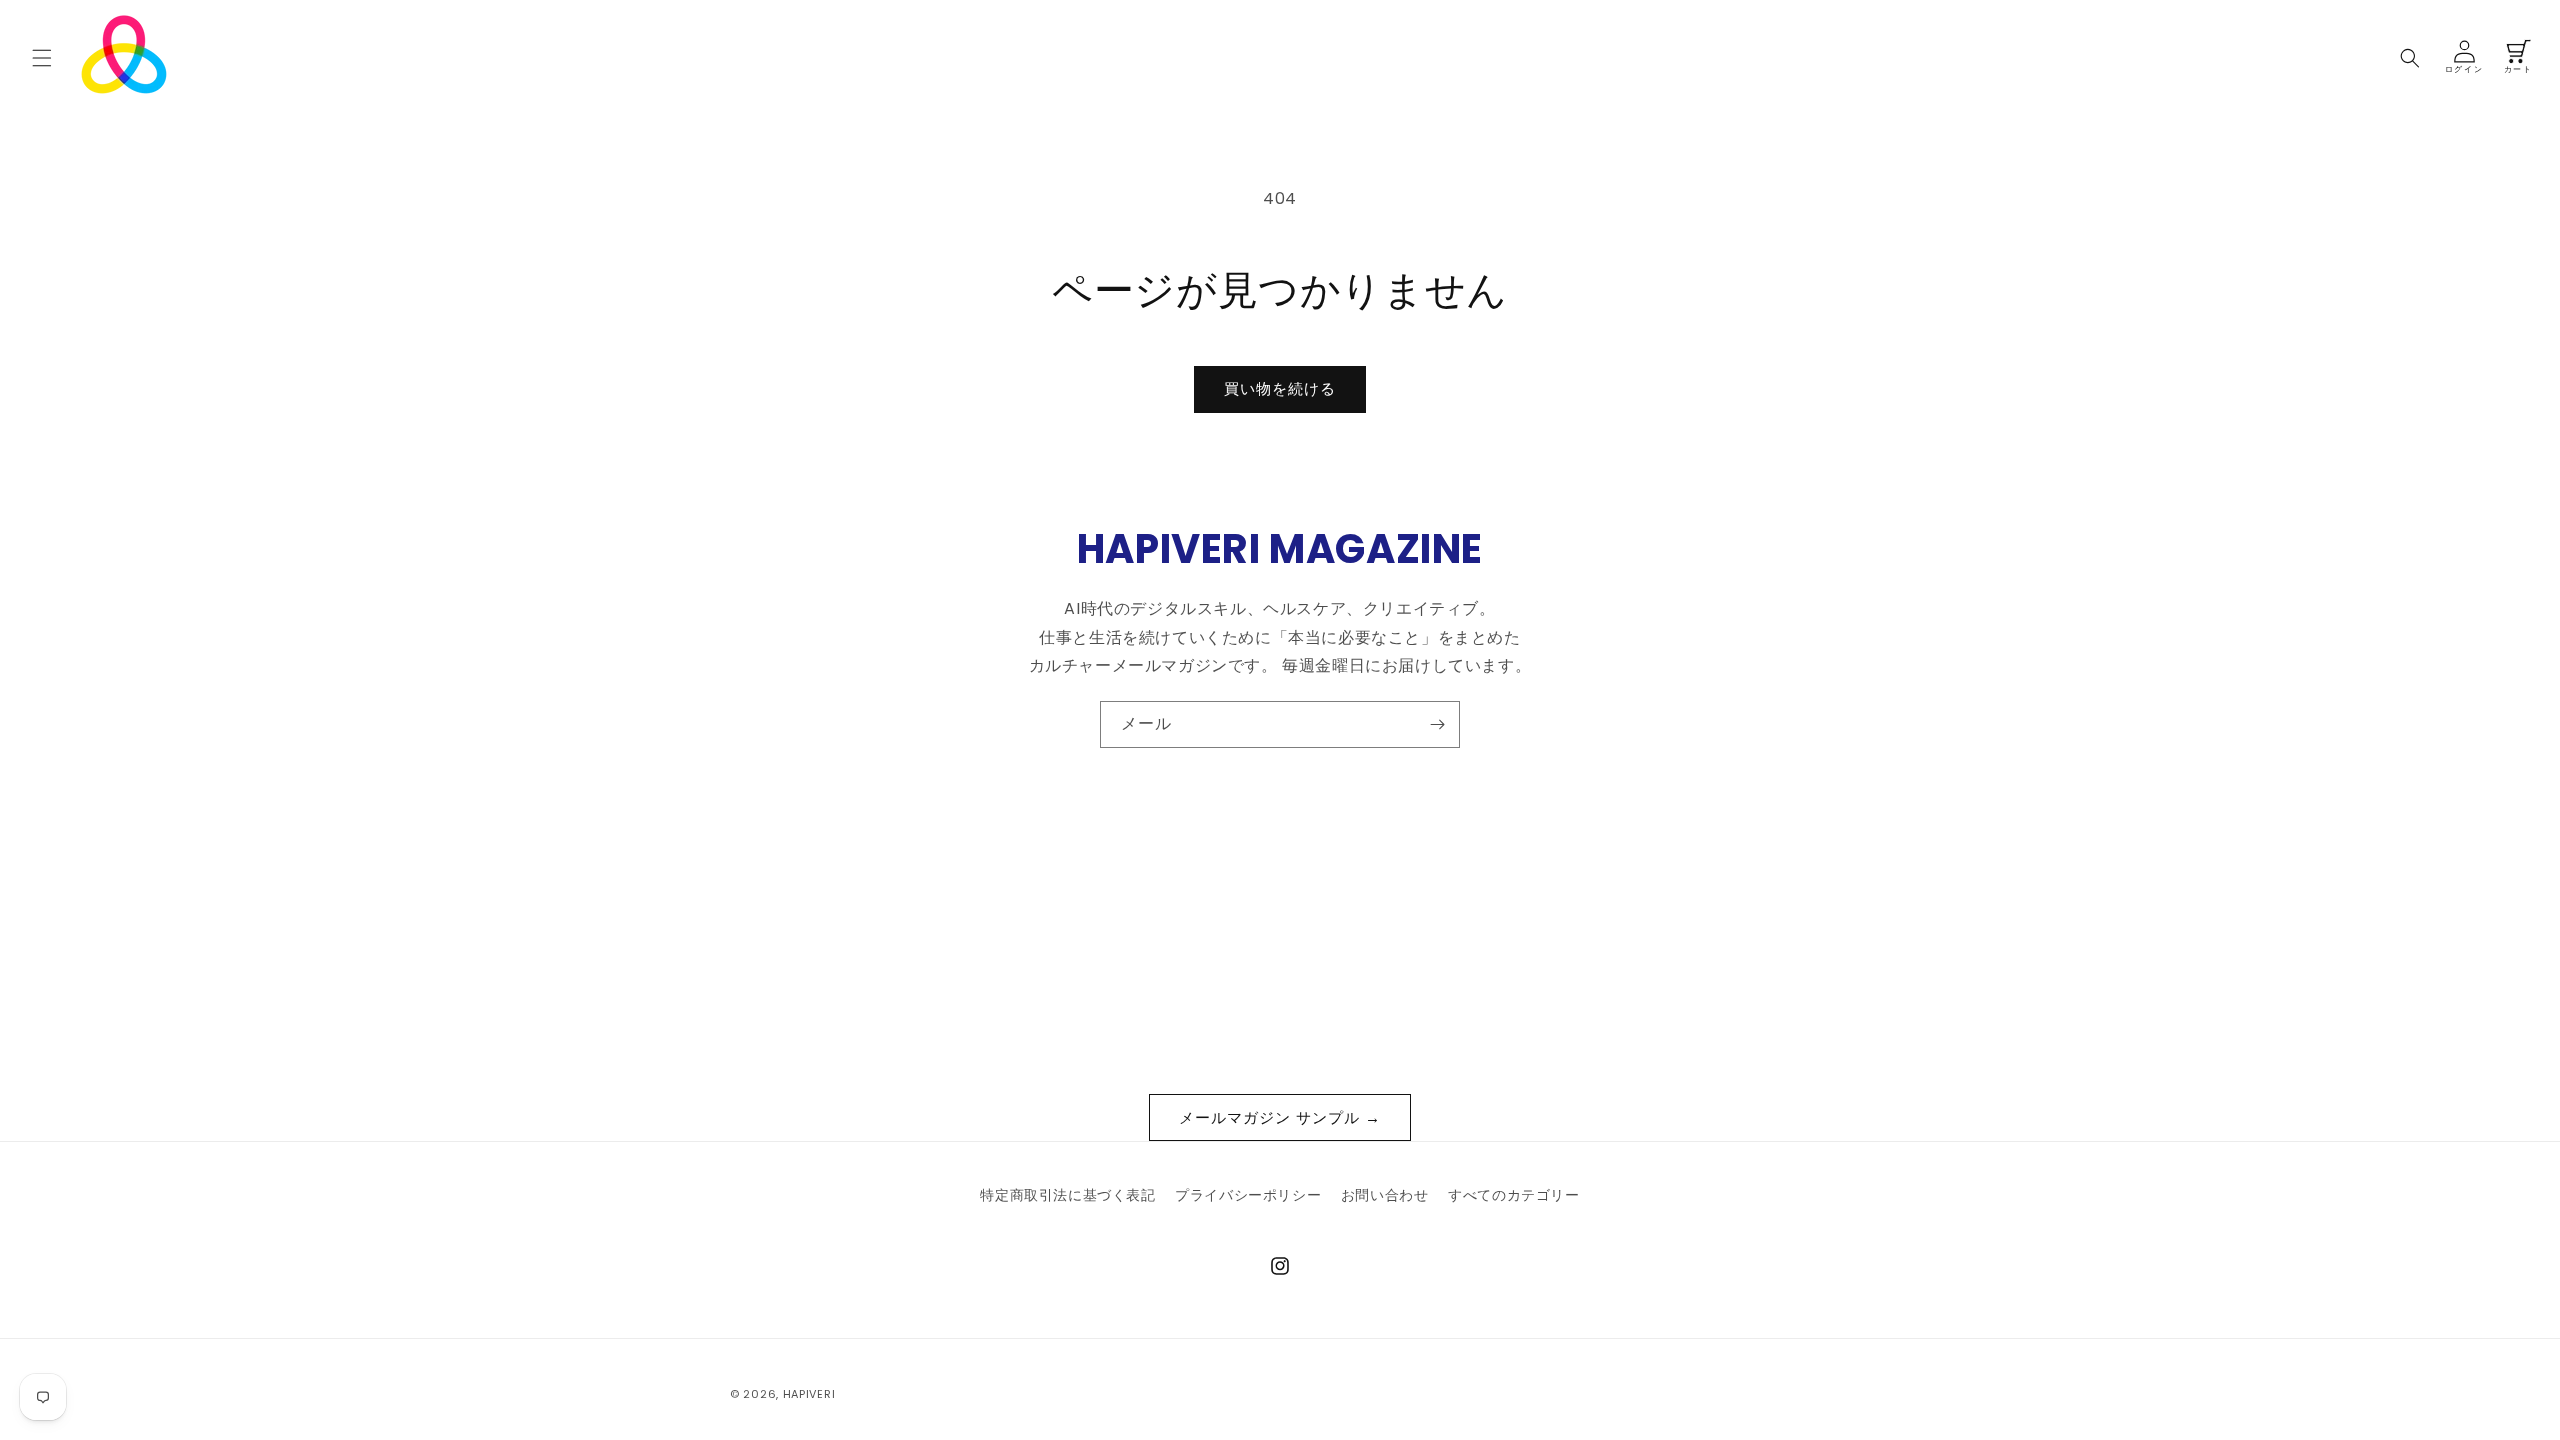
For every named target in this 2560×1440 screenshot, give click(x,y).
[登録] (1437, 724)
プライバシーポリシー (1248, 1195)
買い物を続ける (1280, 388)
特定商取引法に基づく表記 (1067, 1195)
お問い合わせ (1385, 1195)
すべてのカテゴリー (1513, 1195)
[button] (42, 58)
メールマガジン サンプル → (1280, 1117)
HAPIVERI (809, 1394)
